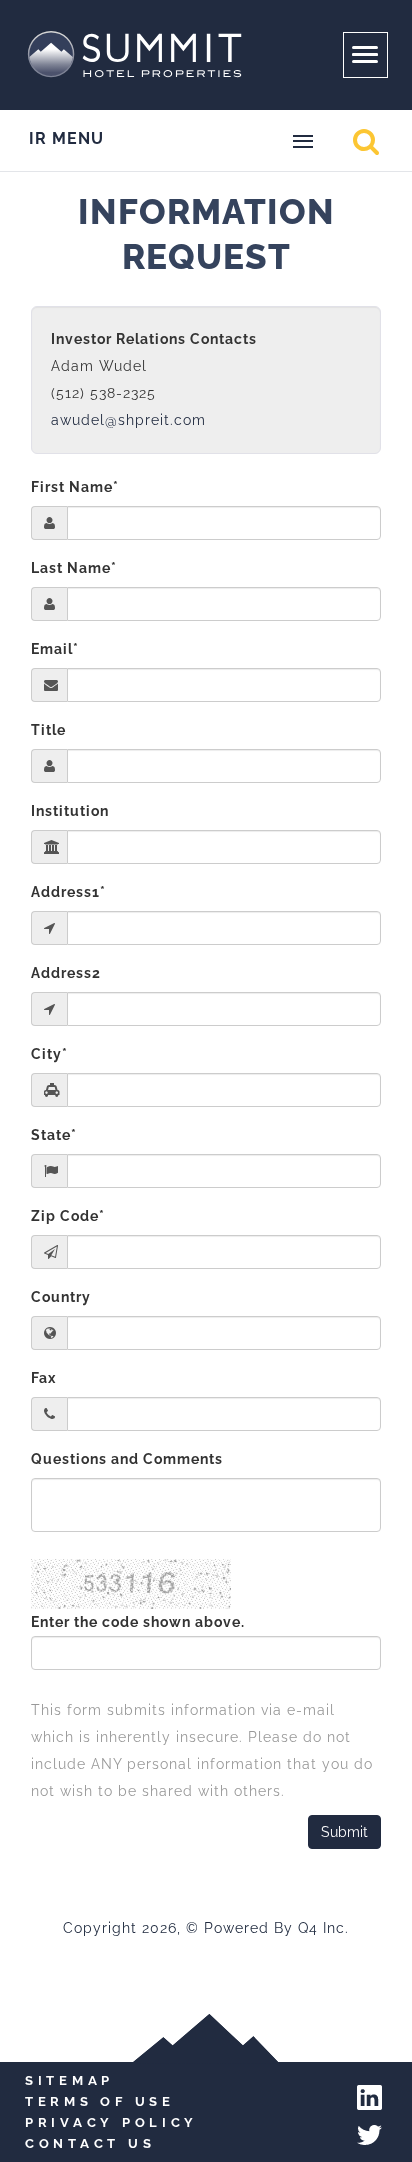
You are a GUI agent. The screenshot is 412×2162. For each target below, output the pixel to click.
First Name (75, 487)
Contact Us (90, 2143)
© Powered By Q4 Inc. (267, 1928)
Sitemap (69, 2080)
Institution (70, 811)
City (49, 1054)
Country (61, 1297)
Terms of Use (100, 2101)
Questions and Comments (127, 1459)
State (54, 1135)
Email (55, 649)
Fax (43, 1378)
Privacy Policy (111, 2122)
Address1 (68, 892)
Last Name (74, 568)
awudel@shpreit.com (128, 420)
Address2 (66, 973)
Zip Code (68, 1216)
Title (48, 730)
